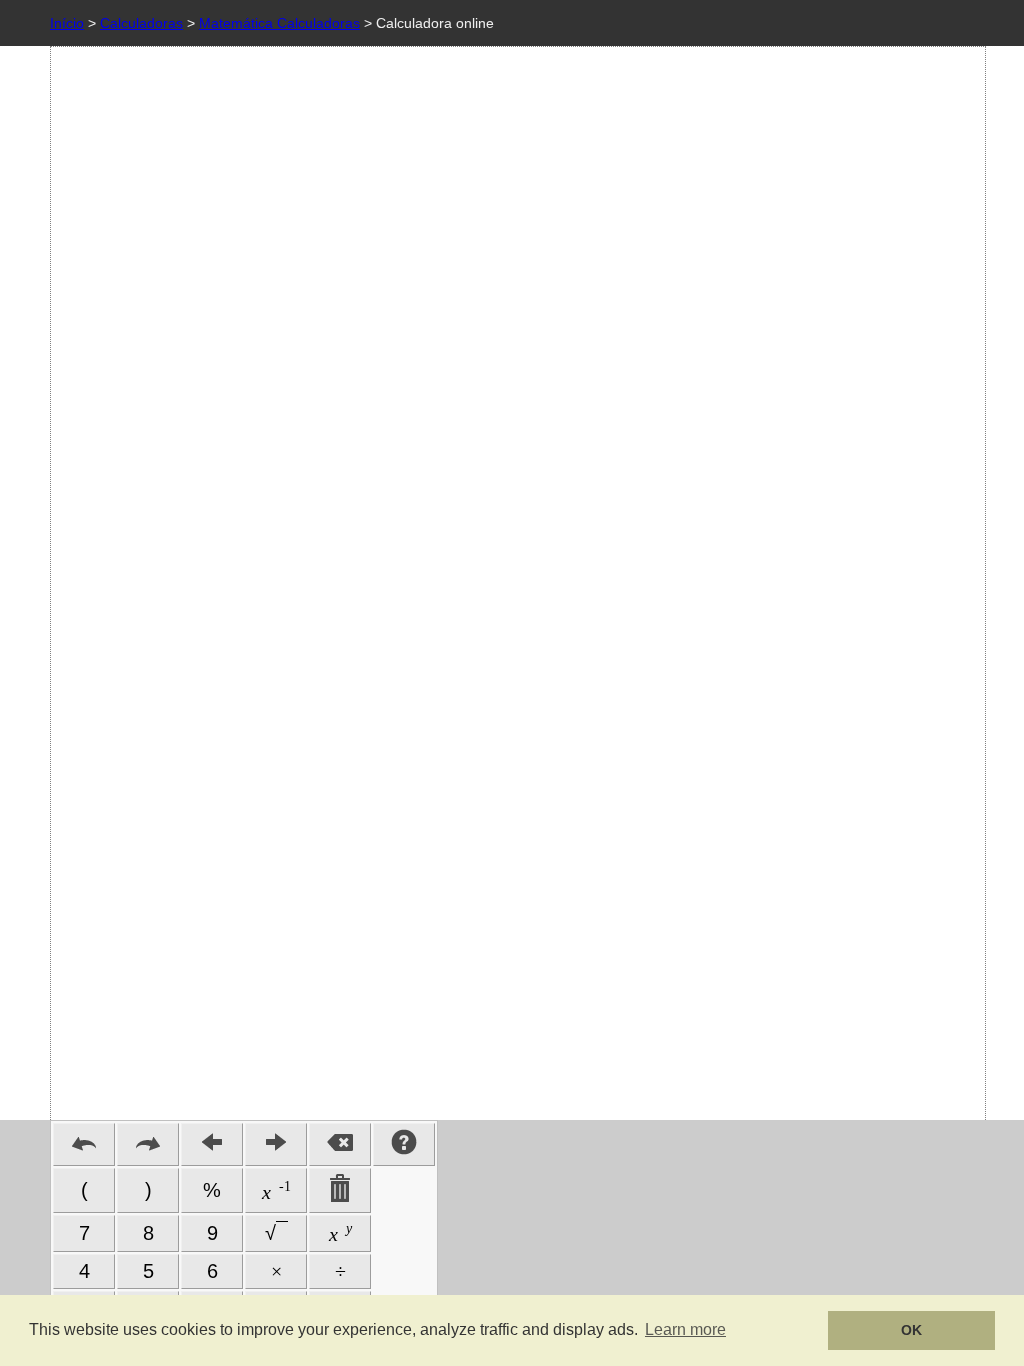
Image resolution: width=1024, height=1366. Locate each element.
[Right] (276, 1144)
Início (67, 23)
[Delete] (340, 1144)
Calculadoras (141, 23)
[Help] (404, 1144)
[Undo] (84, 1144)
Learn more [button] (685, 1329)
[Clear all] (340, 1190)
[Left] (212, 1144)
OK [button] (911, 1330)
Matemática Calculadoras (279, 23)
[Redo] (148, 1144)
